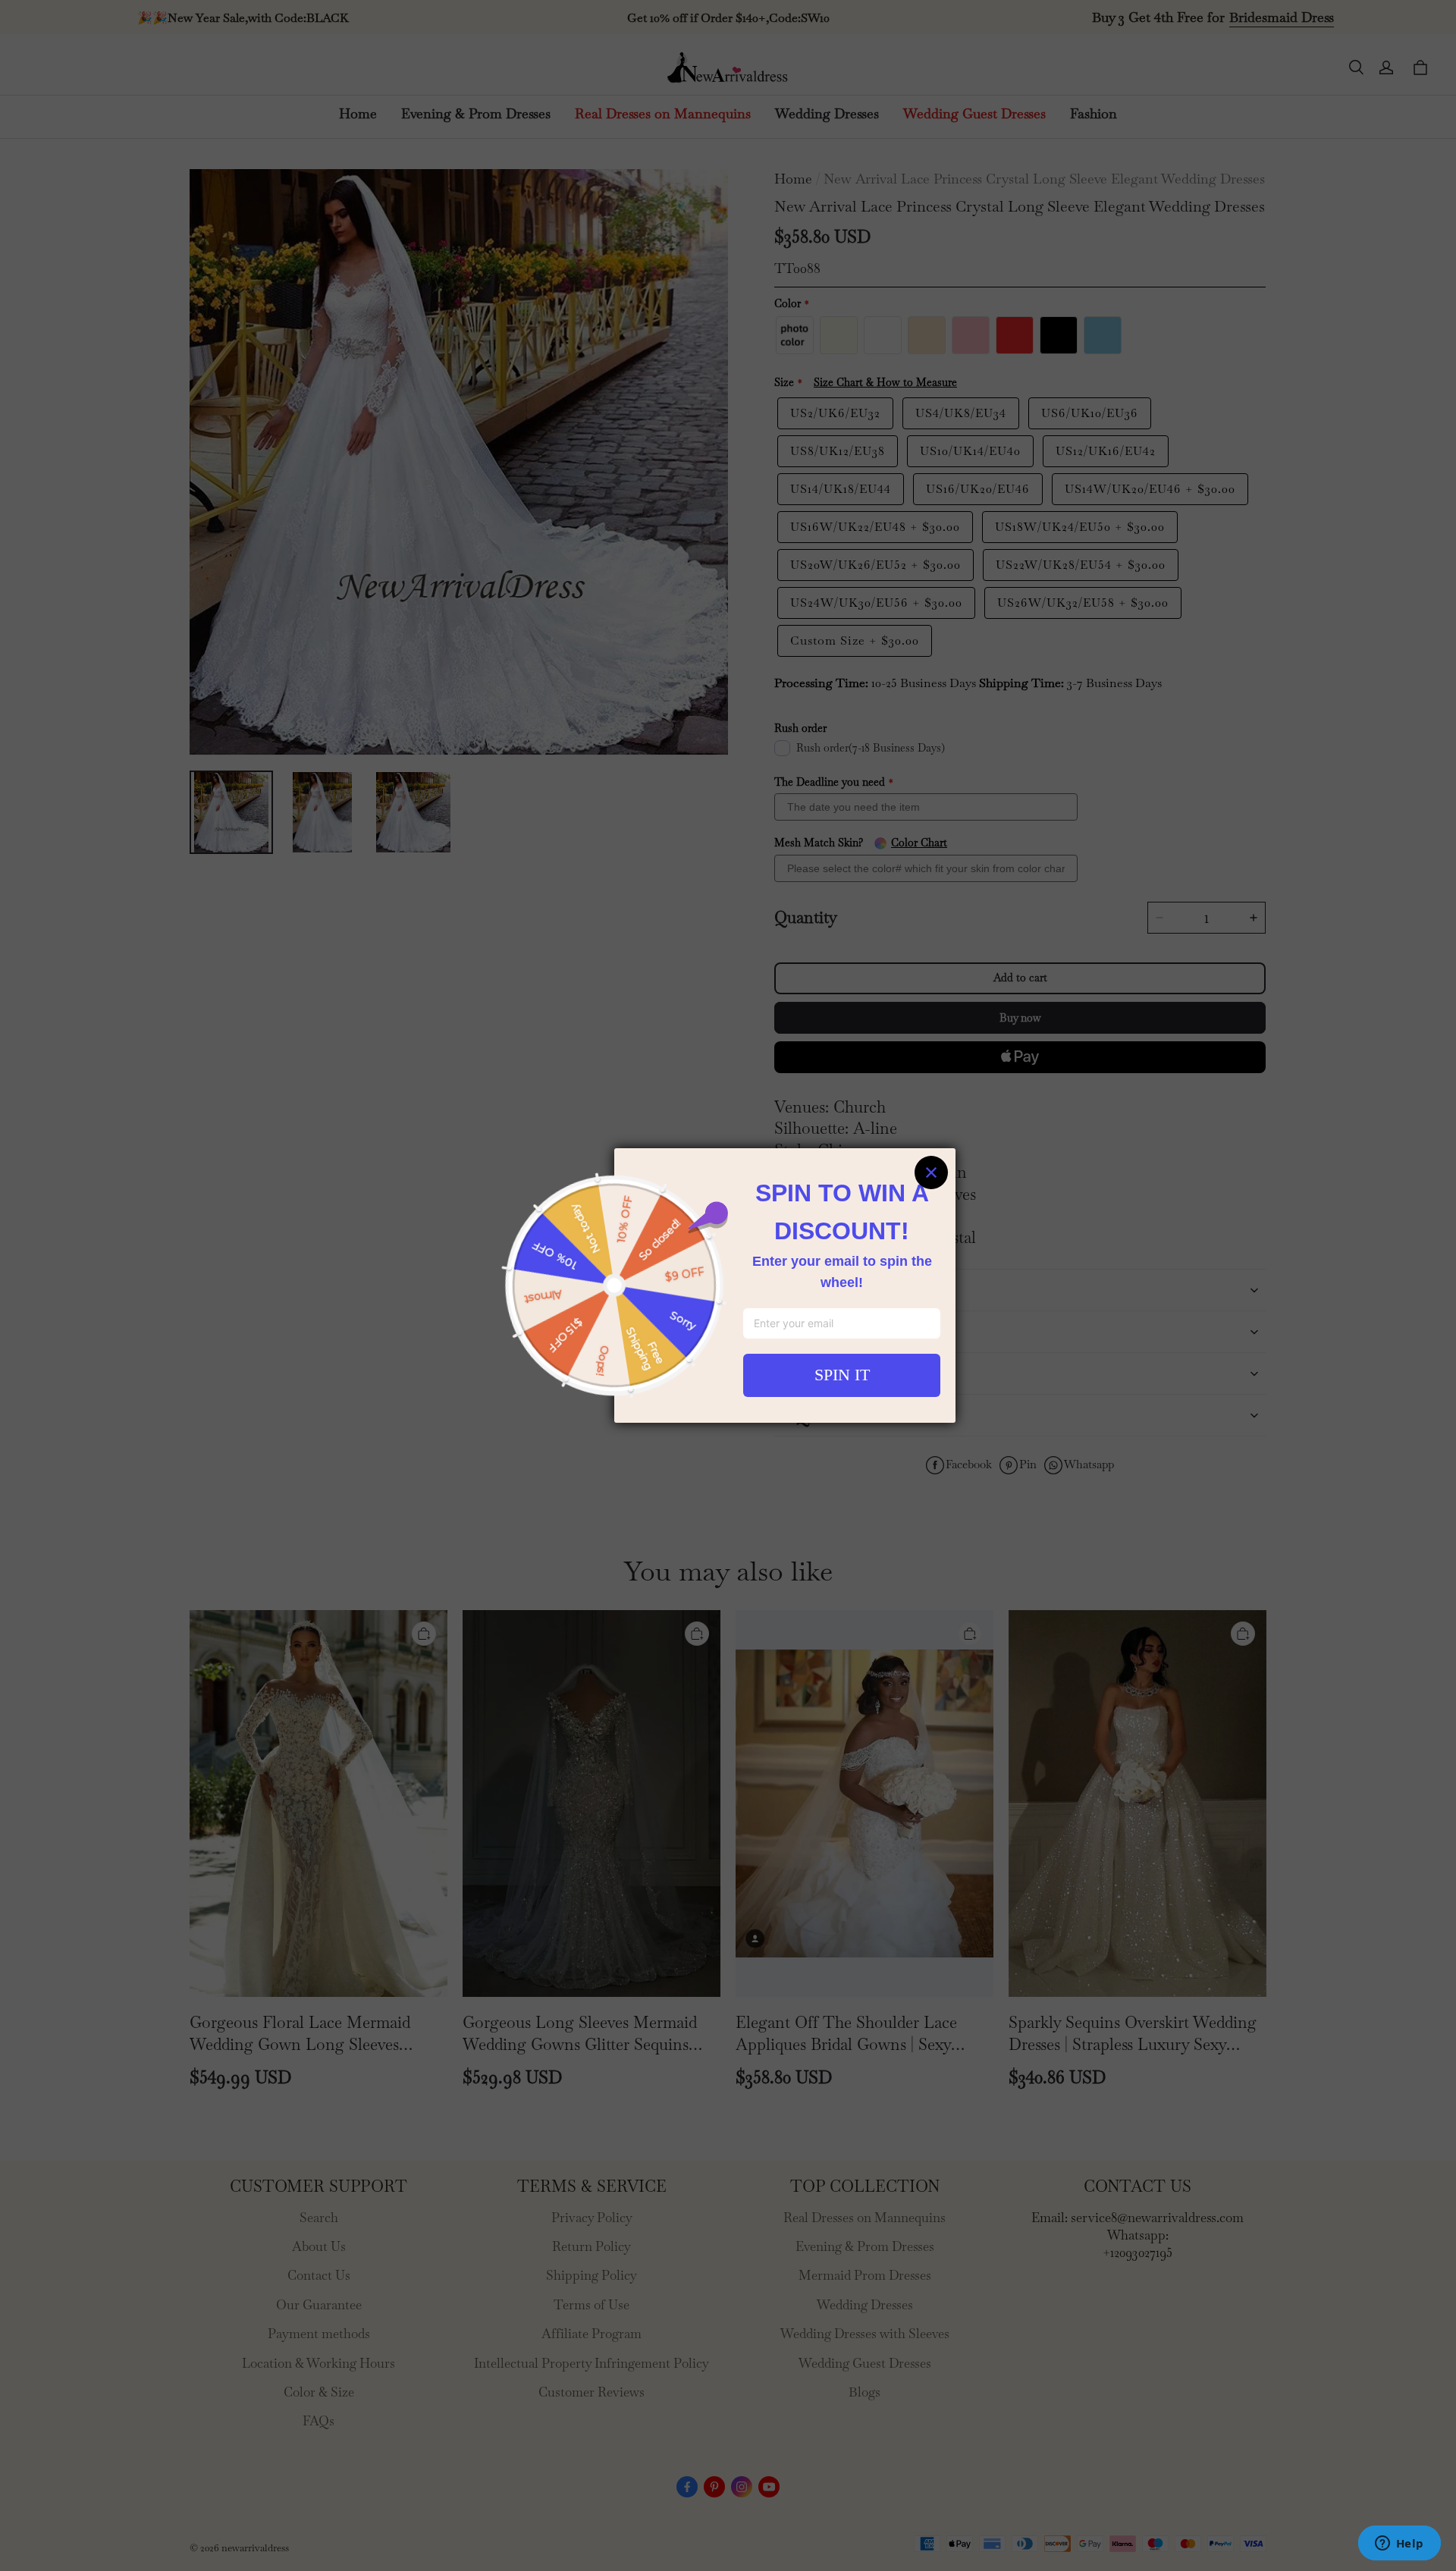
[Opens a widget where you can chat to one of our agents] (1399, 2544)
